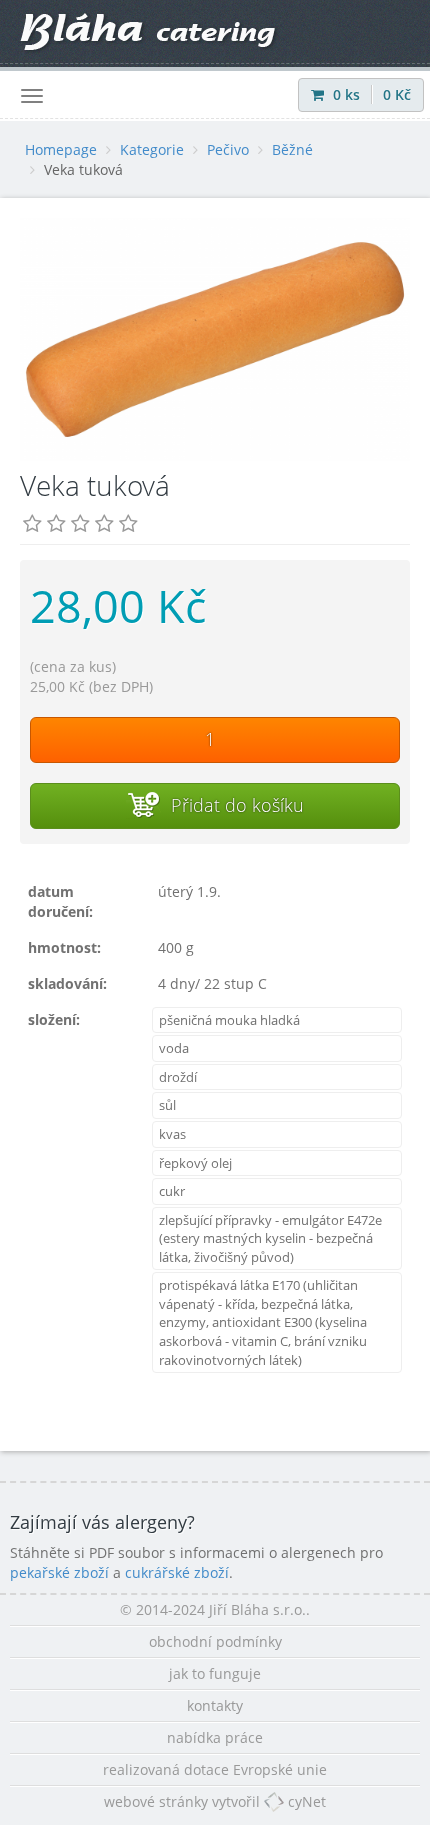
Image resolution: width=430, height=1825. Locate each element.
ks (348, 94)
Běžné (292, 149)
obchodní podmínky (215, 1641)
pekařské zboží (59, 1572)
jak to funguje (215, 1673)
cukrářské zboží (177, 1572)
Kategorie (152, 149)
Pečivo (228, 149)
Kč (397, 94)
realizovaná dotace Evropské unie (215, 1769)
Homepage (61, 149)
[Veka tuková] (215, 339)
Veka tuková (83, 169)
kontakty (215, 1705)
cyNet (305, 1801)
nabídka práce (215, 1737)
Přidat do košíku (235, 805)
